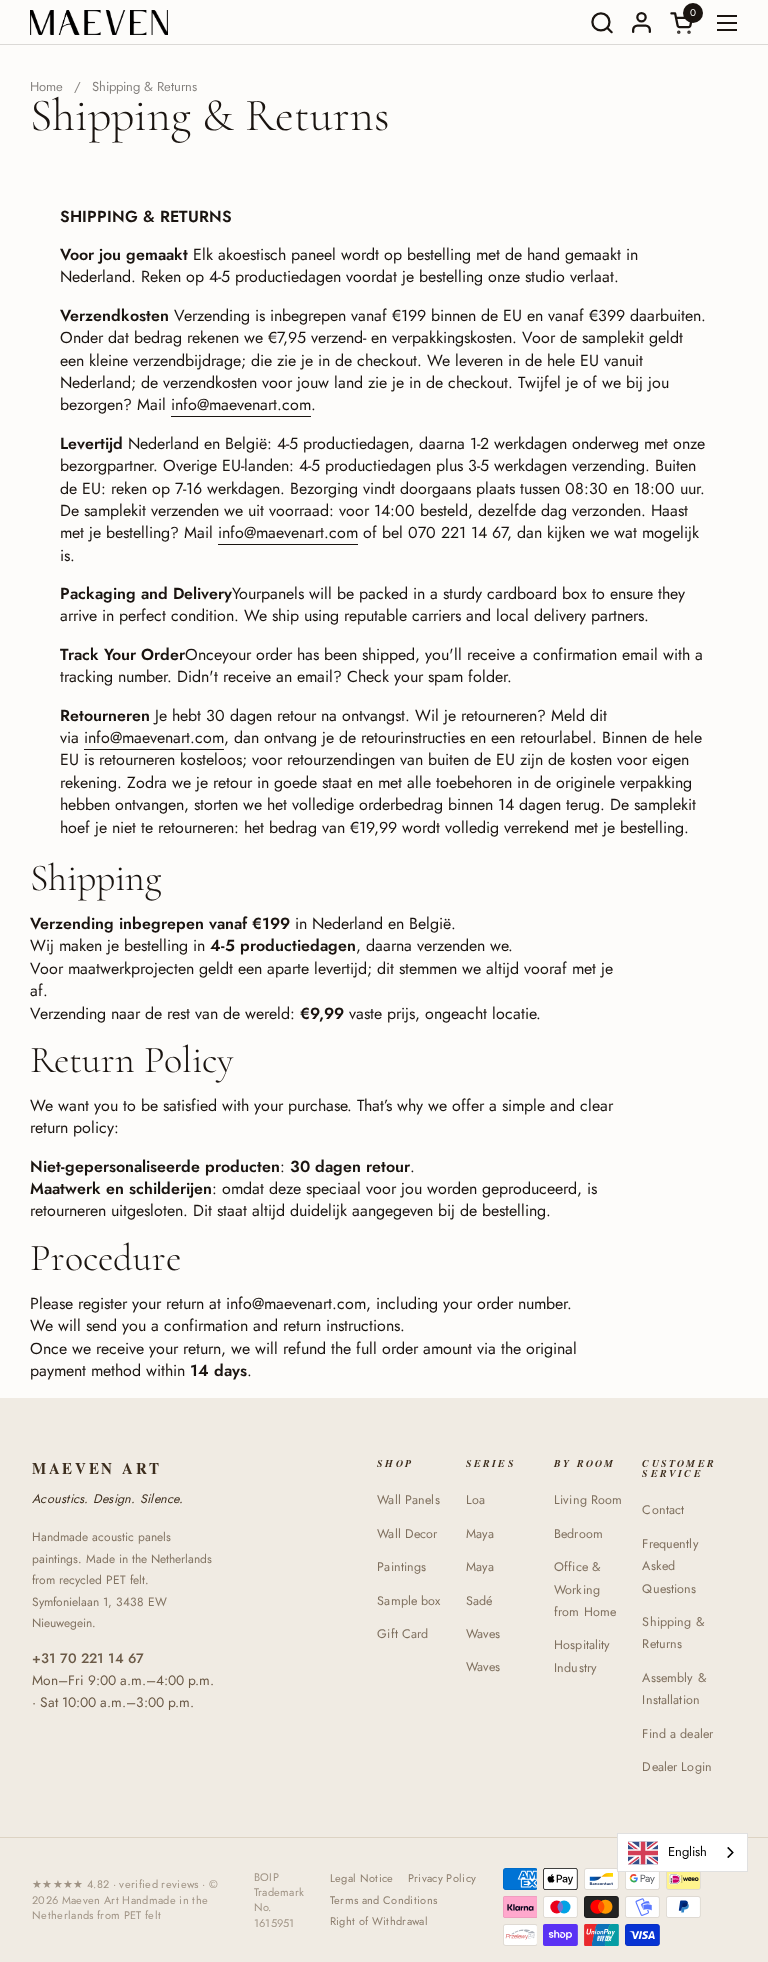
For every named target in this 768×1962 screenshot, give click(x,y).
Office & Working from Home (585, 1589)
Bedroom (578, 1534)
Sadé (479, 1601)
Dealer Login (677, 1767)
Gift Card (402, 1634)
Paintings (401, 1567)
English (687, 1851)
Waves (483, 1634)
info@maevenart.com (241, 404)
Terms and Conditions (384, 1900)
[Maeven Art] (99, 22)
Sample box (408, 1601)
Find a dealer (677, 1734)
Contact (663, 1510)
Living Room (588, 1500)
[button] (601, 22)
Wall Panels (408, 1500)
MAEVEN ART (97, 1468)
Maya (480, 1534)
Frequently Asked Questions (670, 1566)
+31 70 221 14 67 (88, 1658)
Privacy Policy (442, 1878)
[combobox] (682, 1852)
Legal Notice (362, 1878)
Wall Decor (407, 1534)
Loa (475, 1500)
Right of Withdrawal (379, 1921)
